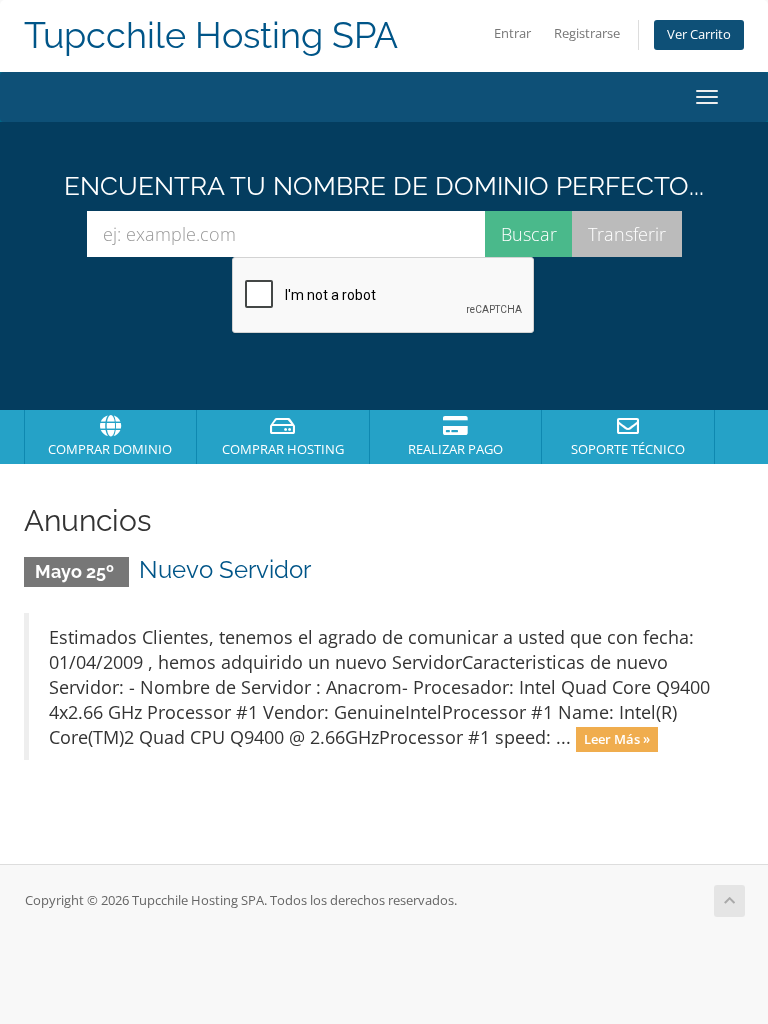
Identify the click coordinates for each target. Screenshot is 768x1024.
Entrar (512, 33)
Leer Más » (617, 739)
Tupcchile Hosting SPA (211, 35)
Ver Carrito (699, 34)
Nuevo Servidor (225, 569)
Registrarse (587, 33)
